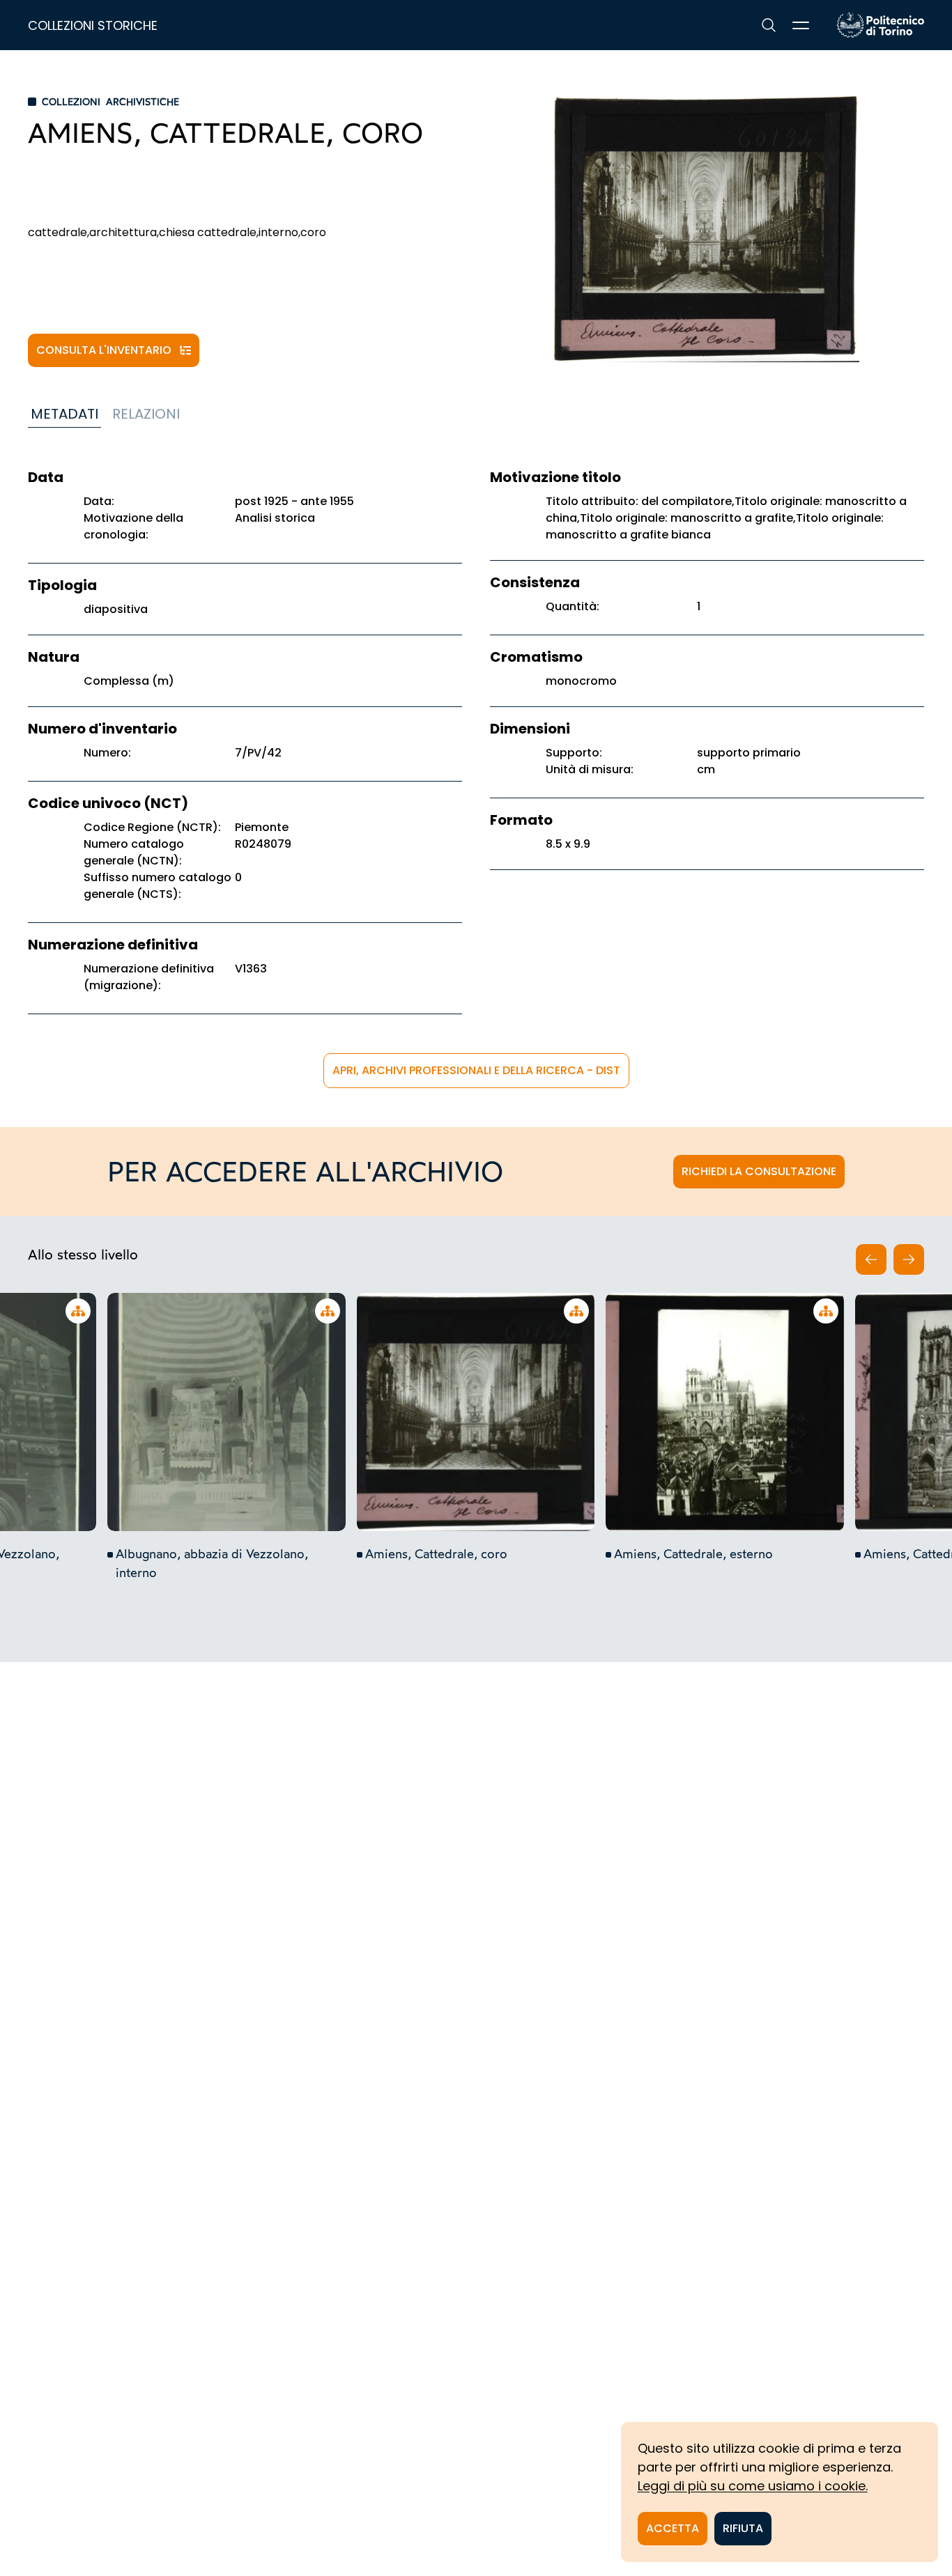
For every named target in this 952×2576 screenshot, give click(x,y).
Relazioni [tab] (146, 414)
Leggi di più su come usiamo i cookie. (753, 2486)
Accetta (673, 2528)
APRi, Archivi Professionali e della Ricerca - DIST (476, 1070)
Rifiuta (743, 2528)
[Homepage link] (881, 25)
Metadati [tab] (64, 414)
